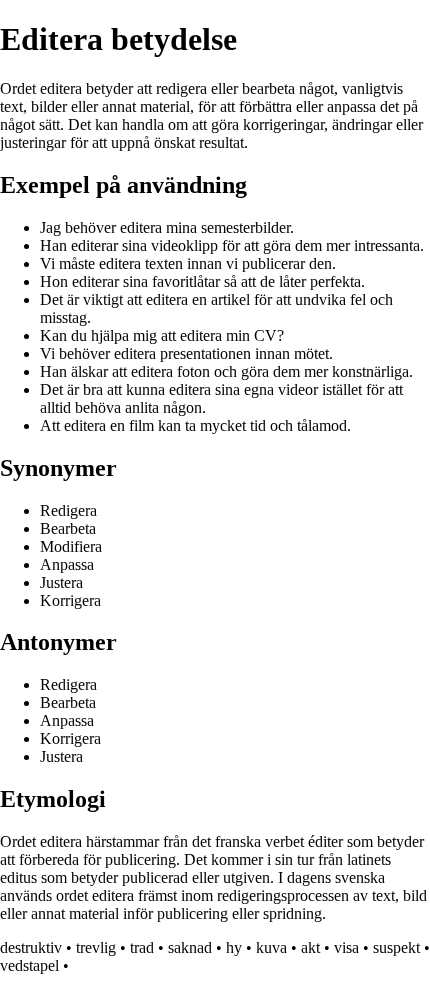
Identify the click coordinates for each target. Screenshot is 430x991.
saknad (190, 947)
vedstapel (29, 965)
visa (346, 947)
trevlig (96, 947)
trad (142, 947)
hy (234, 947)
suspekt (396, 947)
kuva (271, 947)
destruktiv (31, 947)
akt (310, 947)
